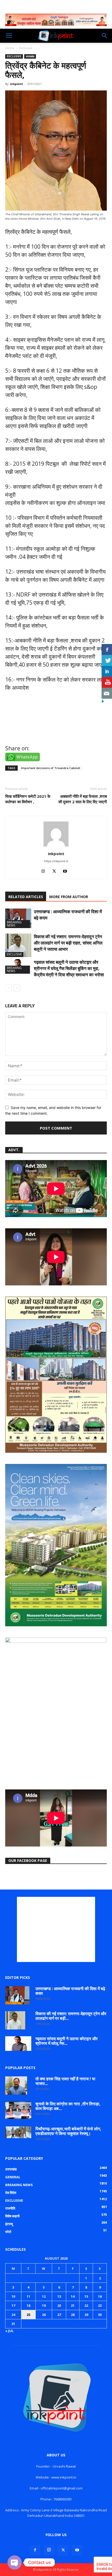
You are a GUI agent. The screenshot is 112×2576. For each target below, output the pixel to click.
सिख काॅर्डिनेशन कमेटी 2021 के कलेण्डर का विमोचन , (28, 799)
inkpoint (16, 84)
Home (10, 48)
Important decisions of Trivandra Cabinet (51, 768)
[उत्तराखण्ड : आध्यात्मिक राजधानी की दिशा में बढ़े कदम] (18, 918)
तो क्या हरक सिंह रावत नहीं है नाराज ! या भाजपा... (65, 2081)
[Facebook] (35, 2550)
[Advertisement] (56, 1929)
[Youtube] (67, 872)
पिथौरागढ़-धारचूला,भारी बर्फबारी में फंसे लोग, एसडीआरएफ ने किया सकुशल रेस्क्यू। (68, 2131)
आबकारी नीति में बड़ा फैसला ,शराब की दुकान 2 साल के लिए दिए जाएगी (83, 799)
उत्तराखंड (30, 56)
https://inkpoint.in (56, 861)
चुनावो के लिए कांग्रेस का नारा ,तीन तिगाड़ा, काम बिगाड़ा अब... (68, 2106)
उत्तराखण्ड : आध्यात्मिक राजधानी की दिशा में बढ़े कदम (70, 1991)
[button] (9, 36)
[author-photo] (56, 846)
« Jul (9, 2331)
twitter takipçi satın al (34, 710)
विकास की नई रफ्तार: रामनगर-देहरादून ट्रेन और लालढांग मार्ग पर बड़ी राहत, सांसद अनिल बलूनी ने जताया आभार (68, 943)
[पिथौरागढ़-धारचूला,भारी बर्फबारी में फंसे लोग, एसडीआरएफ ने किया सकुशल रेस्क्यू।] (18, 2132)
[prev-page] (8, 988)
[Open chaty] (15, 2562)
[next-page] (17, 988)
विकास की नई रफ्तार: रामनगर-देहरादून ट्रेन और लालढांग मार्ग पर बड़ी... (71, 2016)
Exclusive (26, 48)
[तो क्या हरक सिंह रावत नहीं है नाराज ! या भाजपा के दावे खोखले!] (16, 2086)
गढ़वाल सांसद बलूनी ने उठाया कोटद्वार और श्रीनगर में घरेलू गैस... (67, 2041)
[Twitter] (56, 872)
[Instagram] (45, 872)
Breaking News (14, 924)
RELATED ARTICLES (26, 897)
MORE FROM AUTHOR (69, 897)
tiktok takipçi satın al (32, 733)
